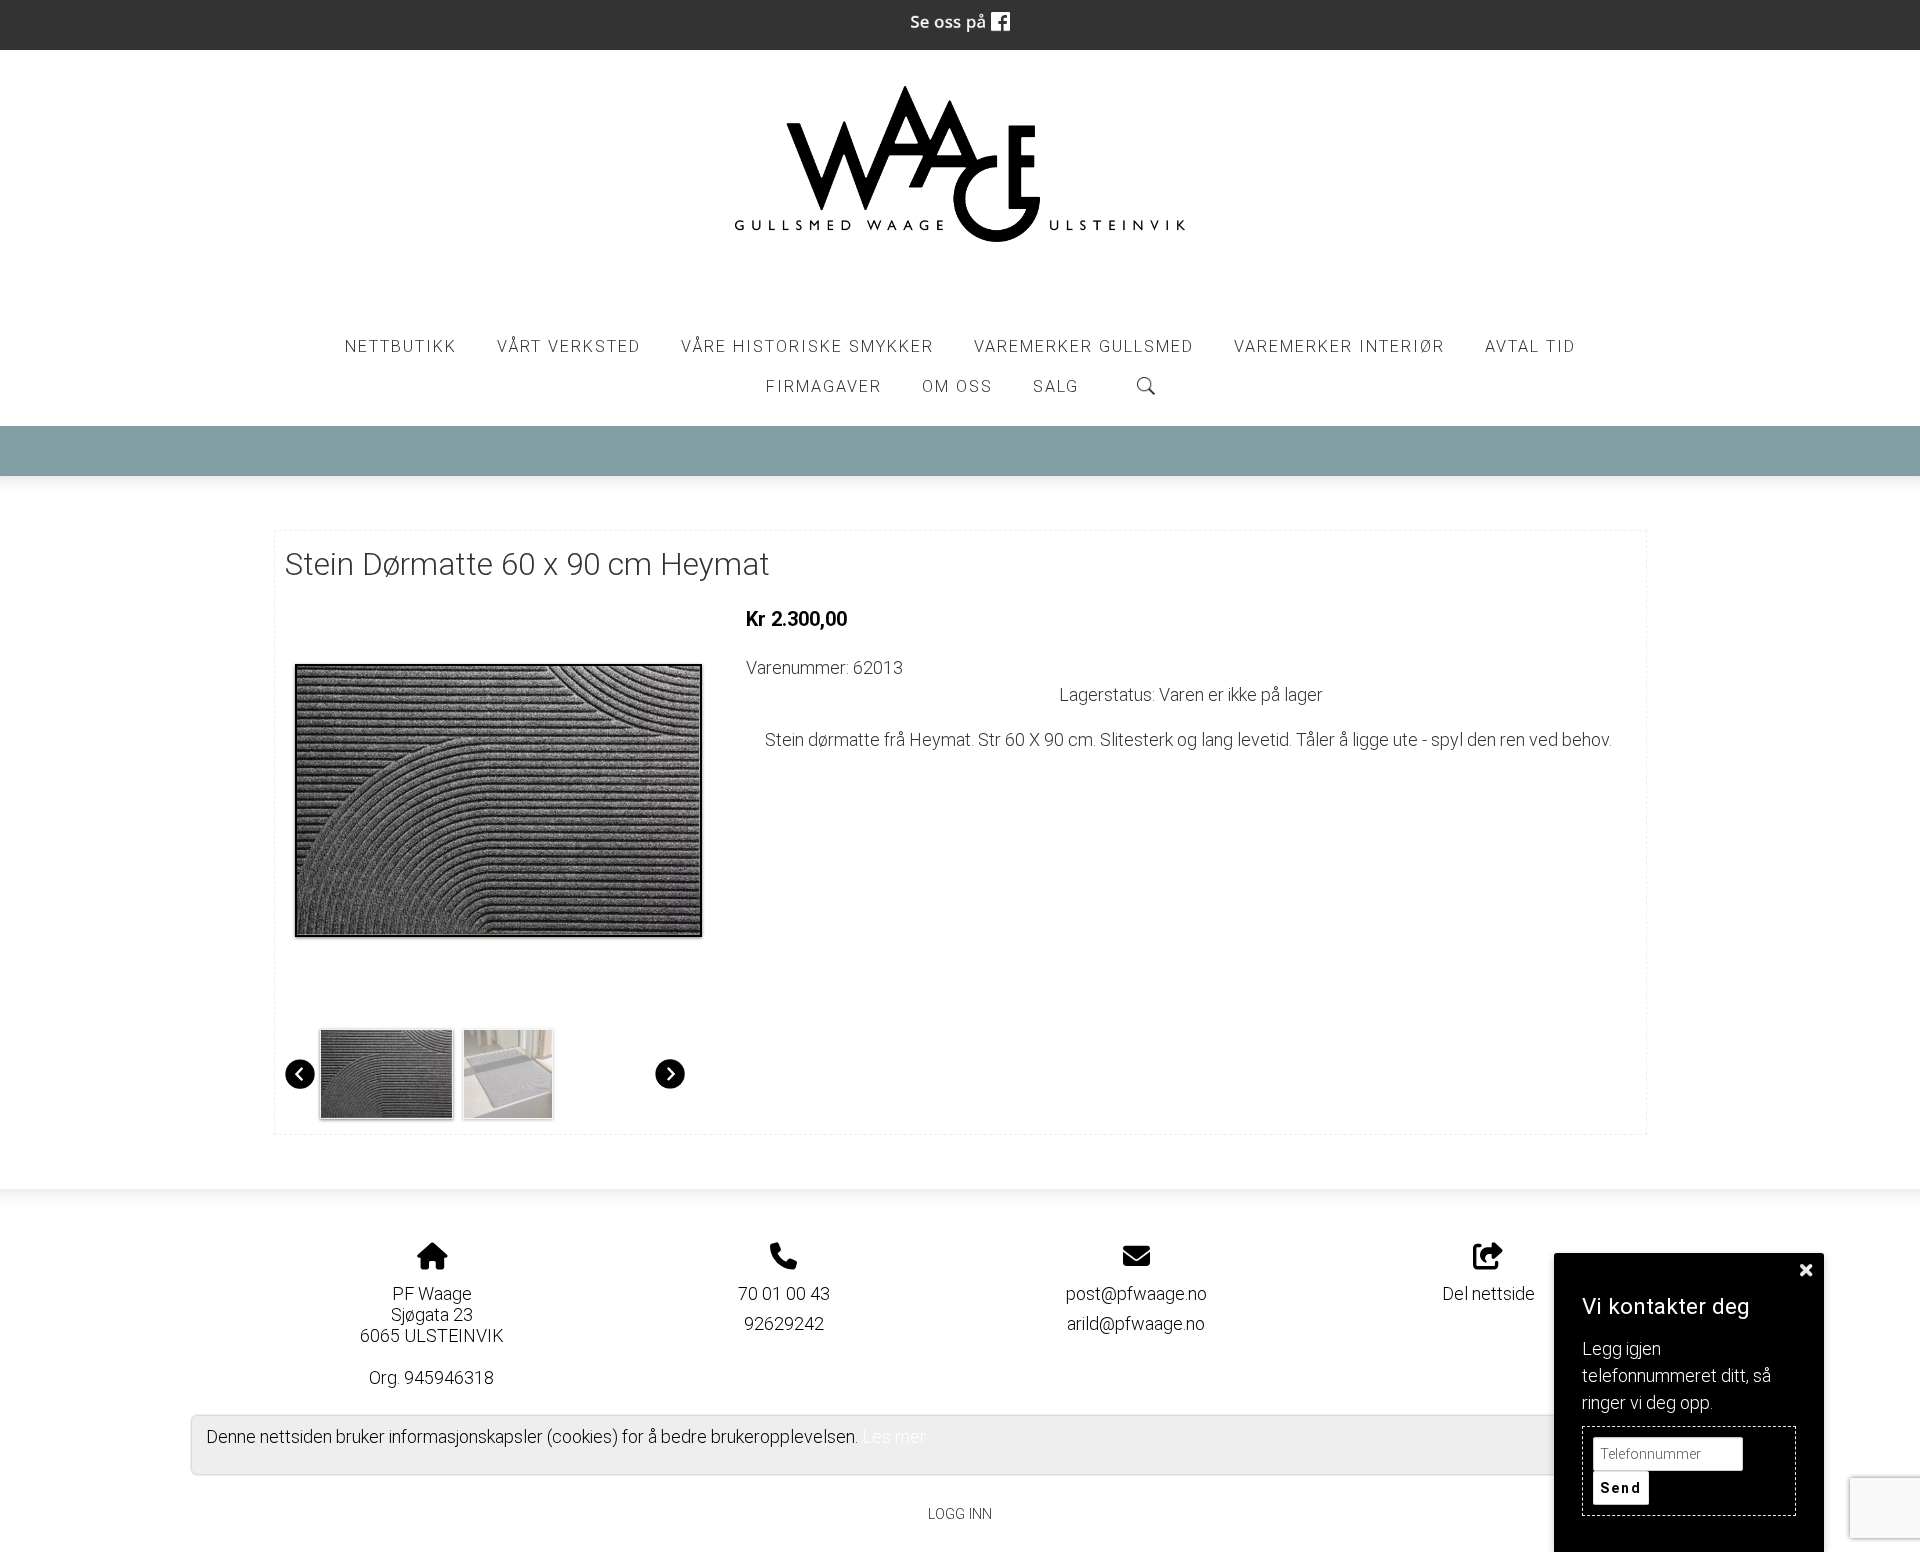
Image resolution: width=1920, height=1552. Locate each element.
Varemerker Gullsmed (1084, 346)
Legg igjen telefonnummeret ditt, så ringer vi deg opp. (1676, 1375)
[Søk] (1146, 386)
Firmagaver (824, 386)
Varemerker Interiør (1339, 346)
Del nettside (1488, 1293)
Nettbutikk (401, 346)
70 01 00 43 (784, 1293)
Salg (1056, 386)
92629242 (784, 1323)
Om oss (957, 386)
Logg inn (960, 1514)
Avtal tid (1530, 346)
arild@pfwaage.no (1136, 1323)
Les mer (894, 1436)
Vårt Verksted (569, 346)
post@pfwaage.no (1136, 1293)
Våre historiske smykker (807, 346)
